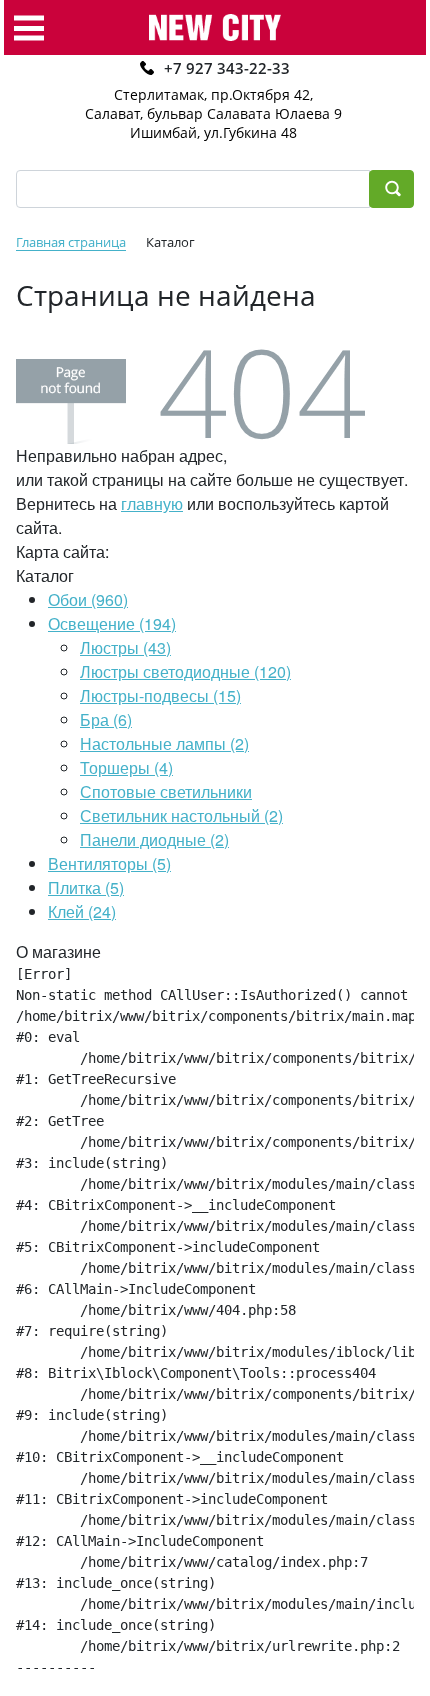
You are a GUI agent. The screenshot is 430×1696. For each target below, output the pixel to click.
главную (152, 503)
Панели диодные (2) (154, 839)
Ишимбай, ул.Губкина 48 (213, 132)
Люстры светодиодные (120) (185, 671)
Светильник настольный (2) (181, 815)
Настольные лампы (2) (164, 743)
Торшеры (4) (126, 767)
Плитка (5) (86, 887)
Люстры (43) (125, 647)
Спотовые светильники (166, 791)
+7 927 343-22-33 (227, 68)
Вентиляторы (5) (109, 863)
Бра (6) (106, 719)
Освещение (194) (112, 623)
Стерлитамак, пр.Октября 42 (212, 94)
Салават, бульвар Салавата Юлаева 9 (213, 113)
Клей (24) (82, 911)
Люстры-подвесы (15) (160, 695)
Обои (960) (88, 599)
